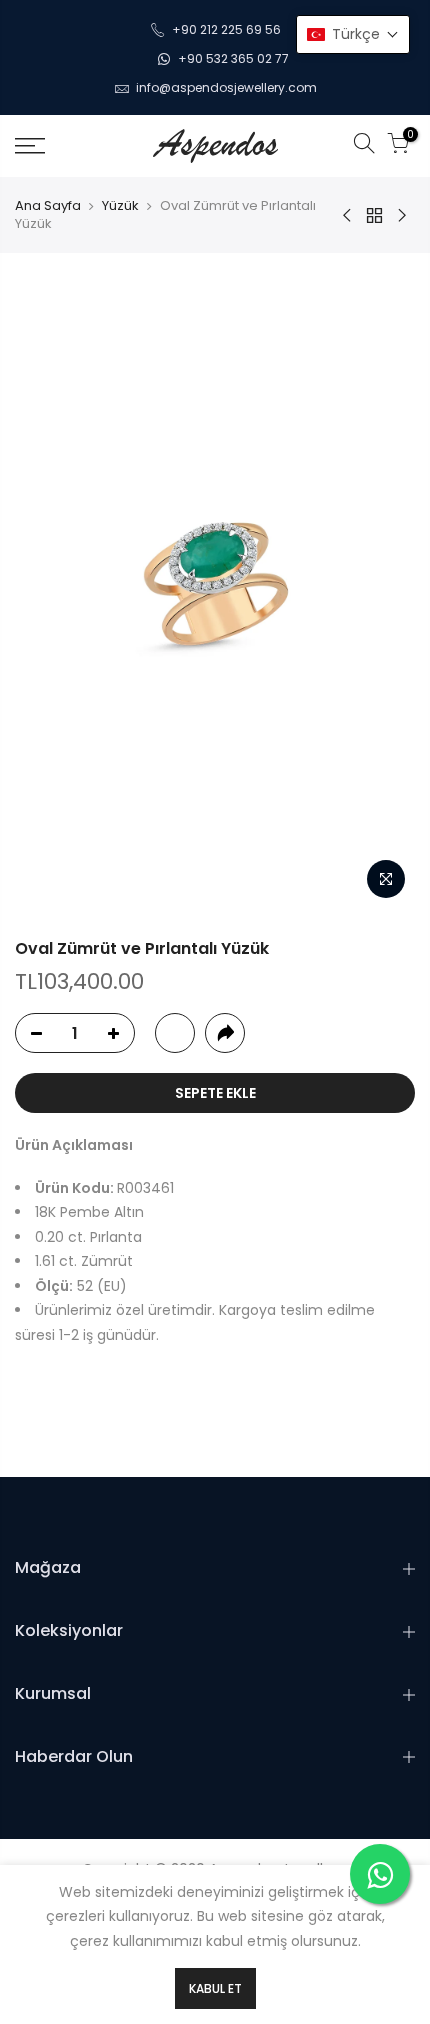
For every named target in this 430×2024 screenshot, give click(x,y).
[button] (353, 34)
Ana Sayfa (48, 206)
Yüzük (120, 206)
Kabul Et (215, 1988)
